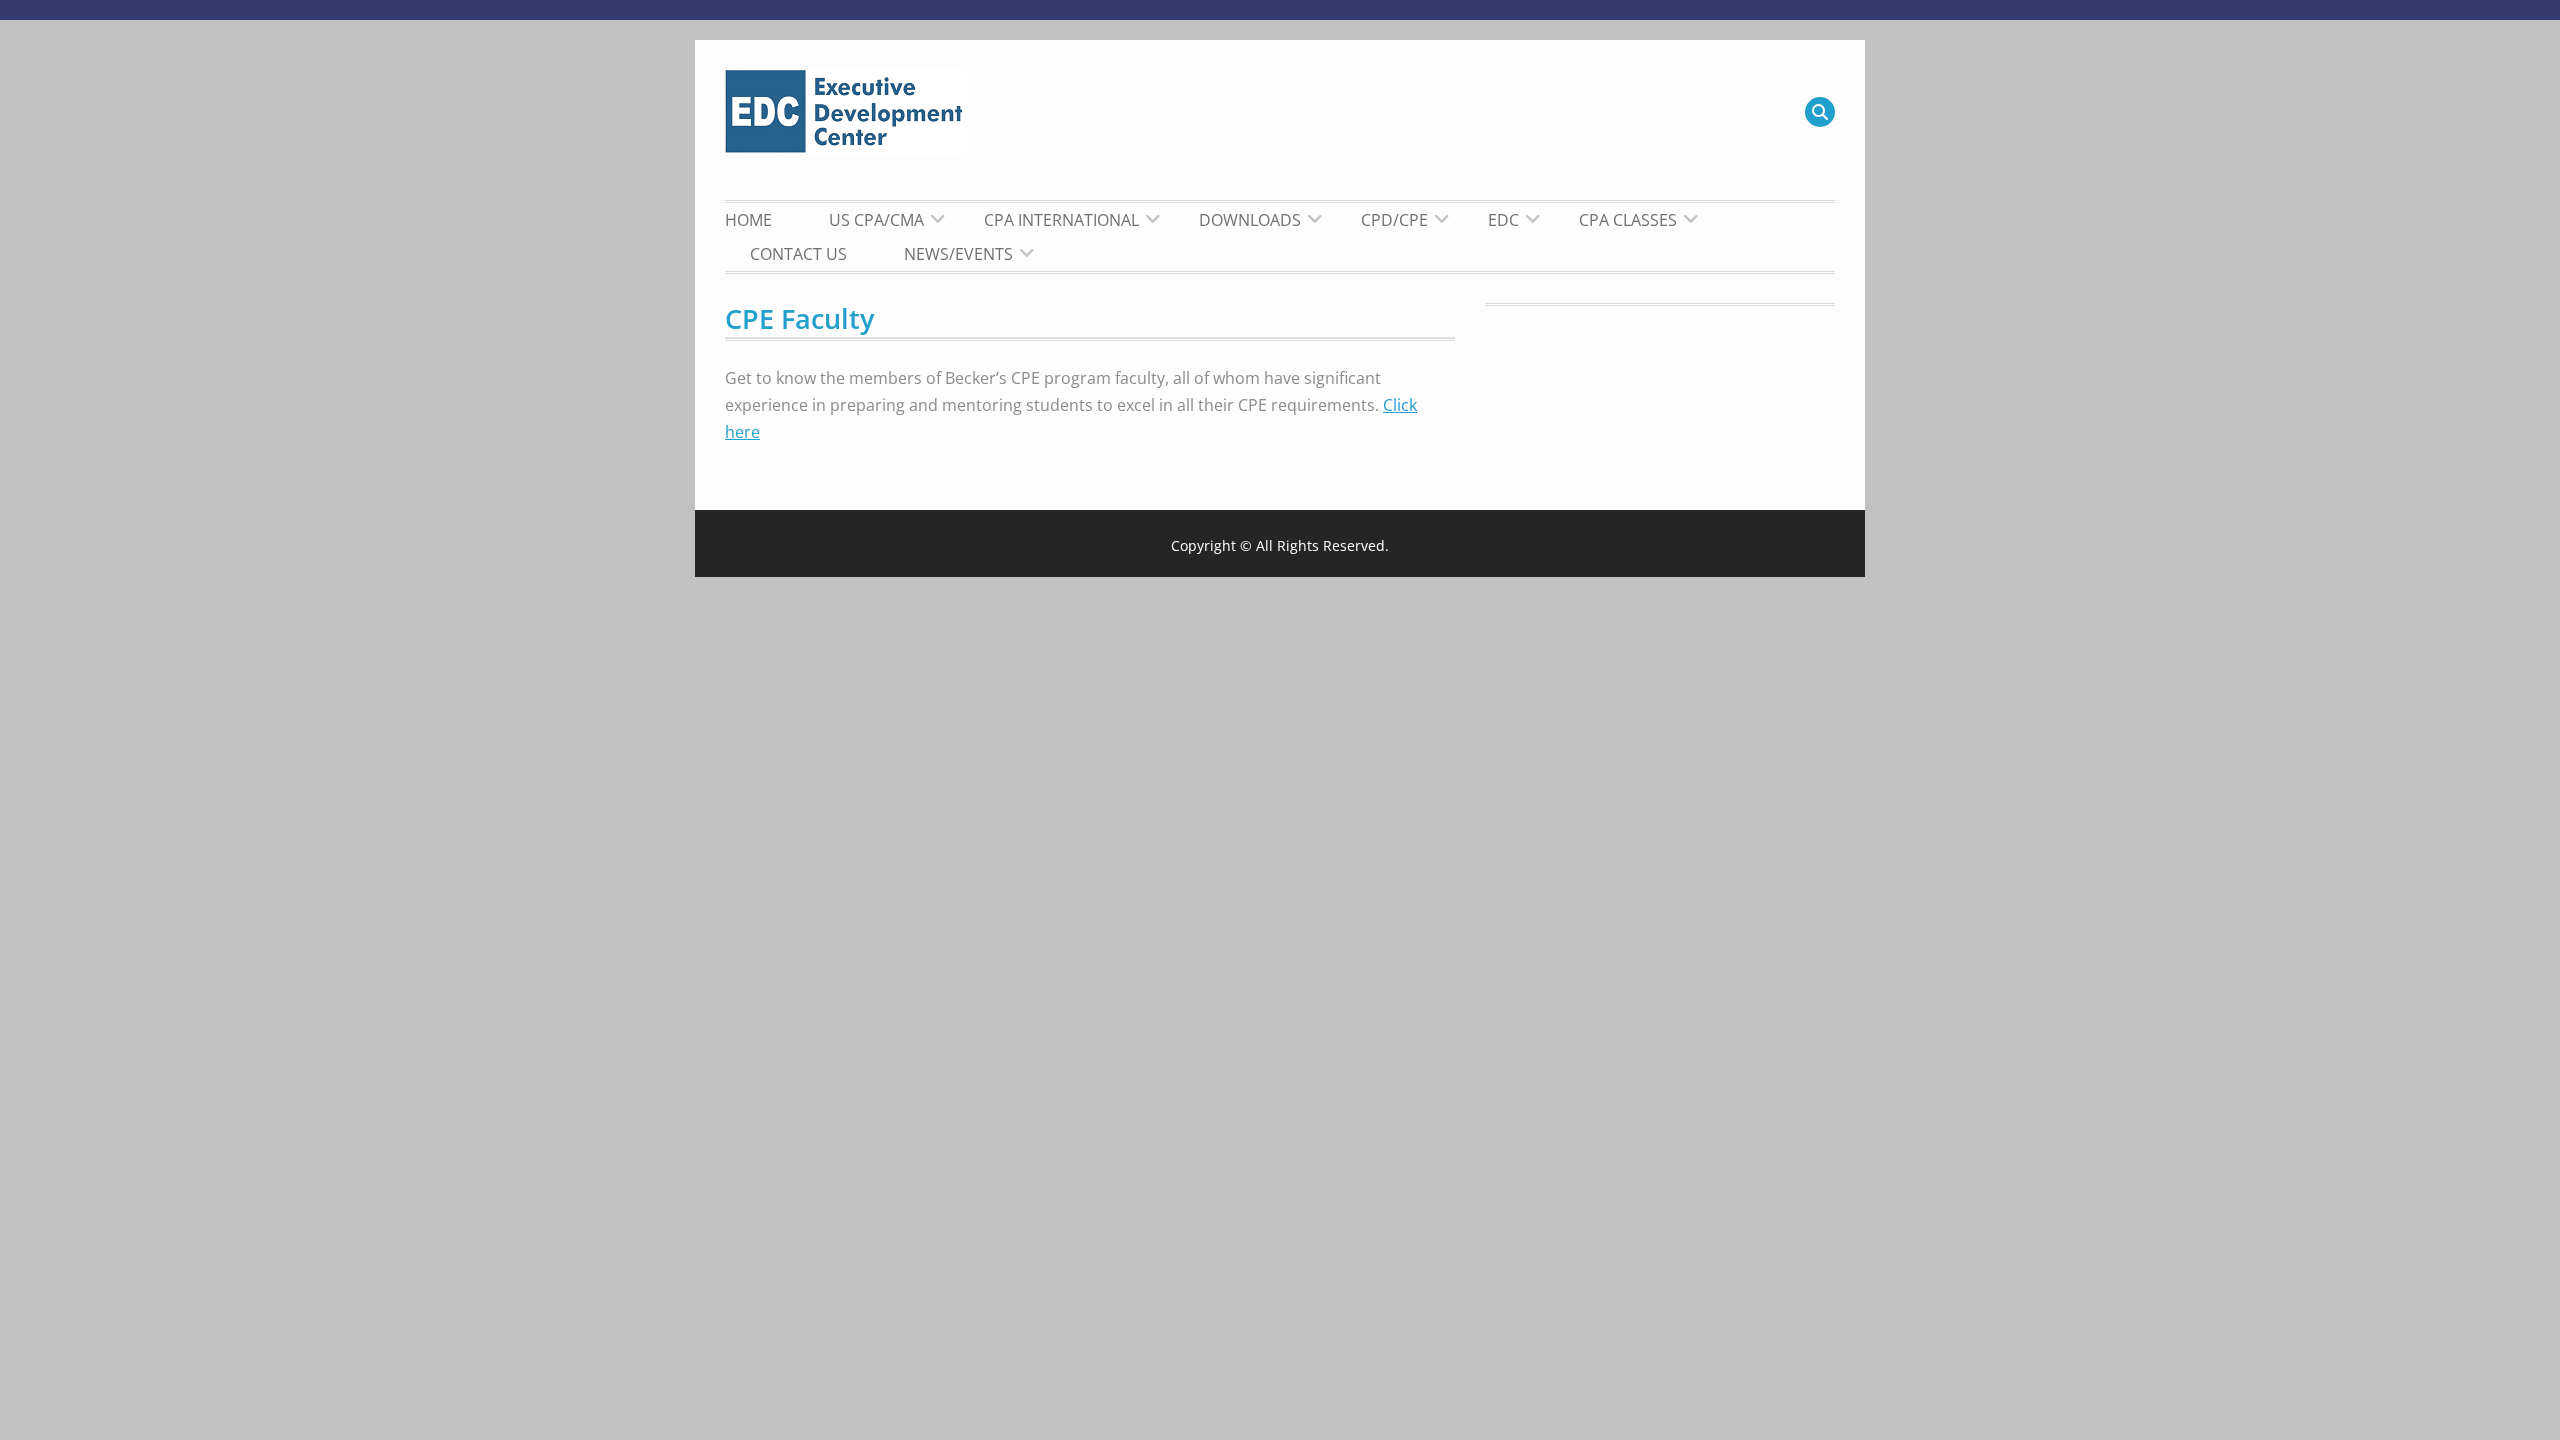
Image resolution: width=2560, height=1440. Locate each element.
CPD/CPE (1394, 220)
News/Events (958, 254)
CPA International (1061, 220)
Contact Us (798, 254)
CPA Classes (1628, 220)
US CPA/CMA (876, 220)
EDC (1503, 220)
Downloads (1250, 220)
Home (748, 220)
